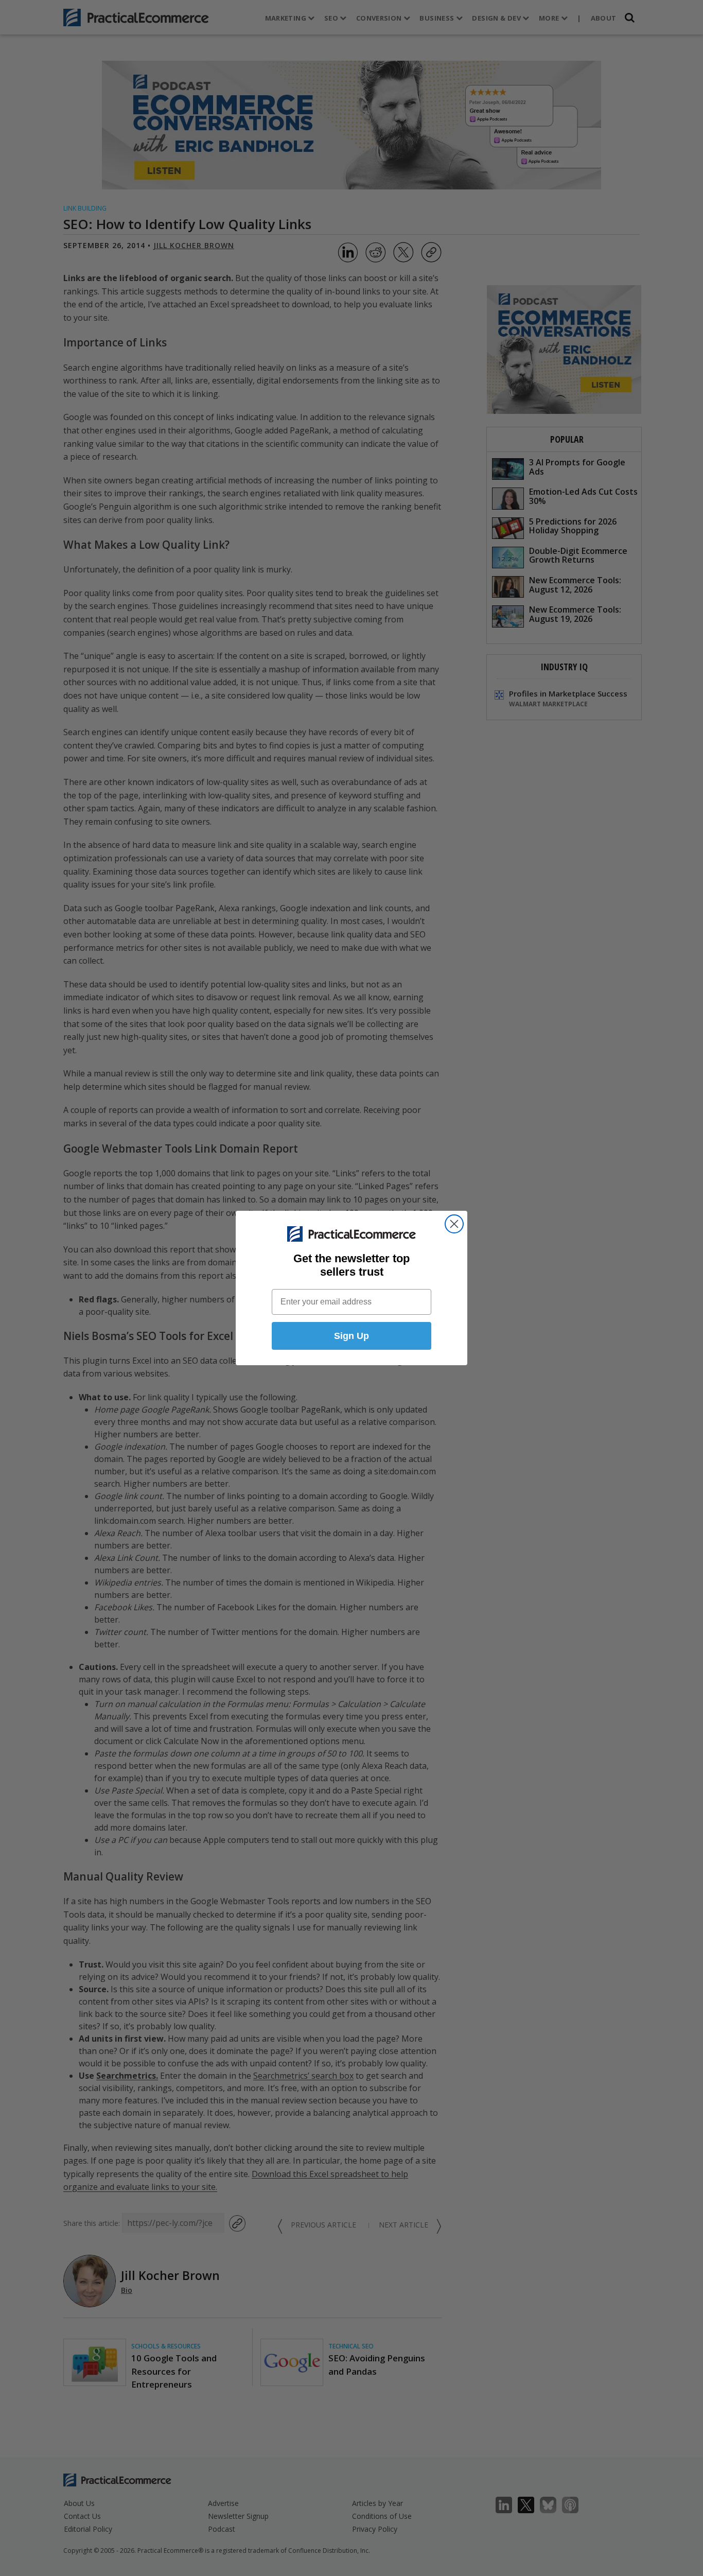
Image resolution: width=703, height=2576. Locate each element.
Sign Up (351, 1336)
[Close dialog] (454, 1224)
